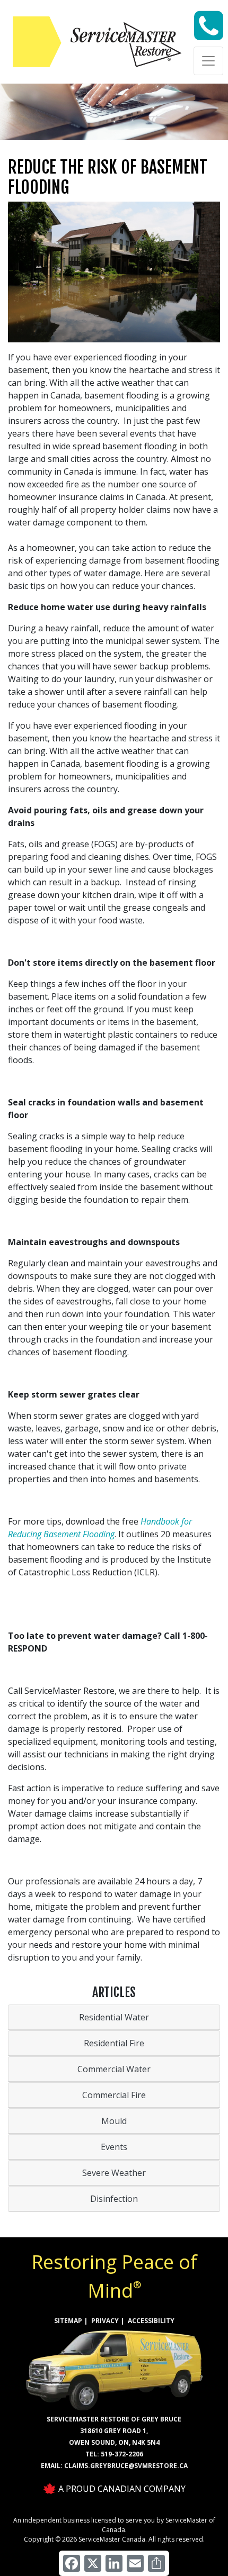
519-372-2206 (122, 2454)
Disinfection (114, 2199)
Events (114, 2147)
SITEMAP (68, 2321)
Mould (114, 2121)
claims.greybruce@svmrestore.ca (126, 2466)
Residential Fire (114, 2043)
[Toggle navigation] (208, 61)
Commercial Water (114, 2069)
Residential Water (114, 2017)
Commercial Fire (114, 2095)
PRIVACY (105, 2321)
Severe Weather (114, 2173)
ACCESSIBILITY (151, 2321)
